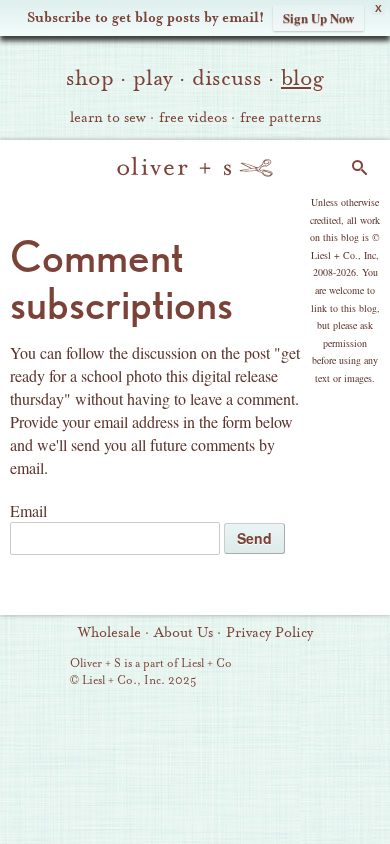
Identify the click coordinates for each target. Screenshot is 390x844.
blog (302, 78)
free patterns (280, 118)
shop (90, 78)
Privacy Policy (269, 633)
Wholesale (109, 633)
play (153, 78)
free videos (193, 118)
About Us (183, 633)
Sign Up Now (318, 17)
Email (28, 510)
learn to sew (108, 118)
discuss (227, 78)
